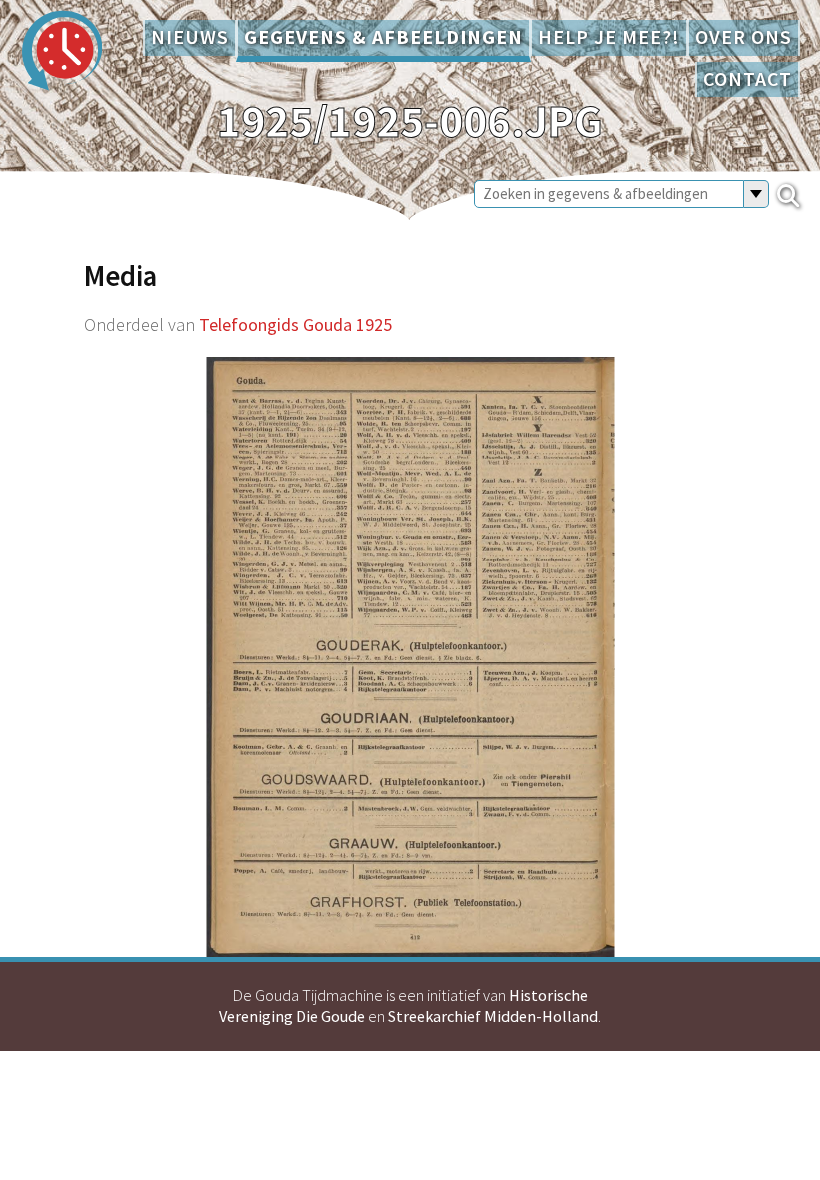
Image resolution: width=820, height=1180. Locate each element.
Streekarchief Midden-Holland (493, 1016)
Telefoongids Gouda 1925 (295, 324)
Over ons (743, 37)
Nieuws (190, 37)
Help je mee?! (609, 37)
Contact (747, 79)
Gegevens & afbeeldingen (383, 37)
